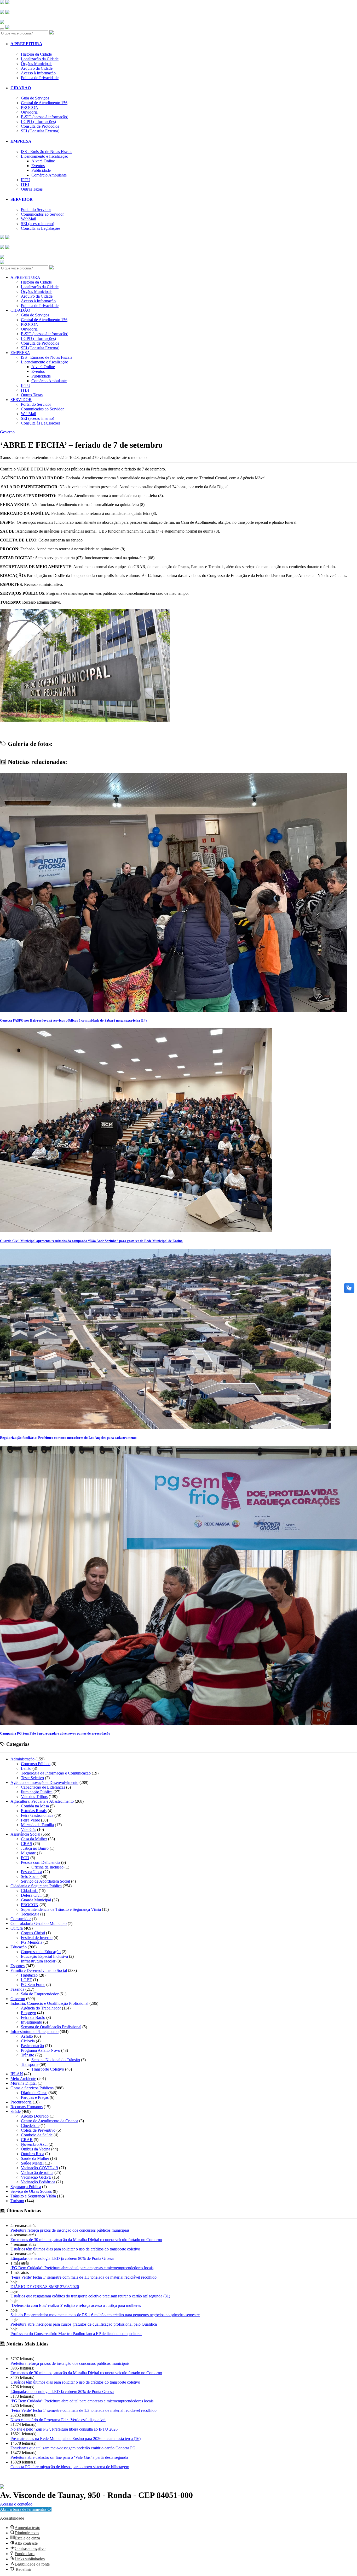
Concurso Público (36, 1764)
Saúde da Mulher (35, 2158)
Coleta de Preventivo (38, 2130)
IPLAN (17, 2074)
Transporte (30, 2064)
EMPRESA (21, 141)
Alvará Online (43, 161)
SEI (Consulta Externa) (40, 131)
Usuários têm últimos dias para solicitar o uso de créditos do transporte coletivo (75, 2249)
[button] (26, 2509)
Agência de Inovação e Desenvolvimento (44, 1782)
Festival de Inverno (37, 1938)
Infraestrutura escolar (38, 1961)
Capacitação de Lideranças (43, 1787)
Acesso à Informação (38, 73)
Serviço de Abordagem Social (45, 1881)
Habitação (29, 1975)
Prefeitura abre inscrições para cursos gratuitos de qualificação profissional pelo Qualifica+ (85, 2324)
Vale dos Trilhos (34, 1797)
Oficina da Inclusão (47, 1867)
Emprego (28, 2013)
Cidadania (29, 1891)
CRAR (27, 2140)
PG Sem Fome (33, 1985)
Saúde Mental (32, 2163)
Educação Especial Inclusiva (44, 1956)
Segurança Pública (26, 2187)
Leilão (26, 1768)
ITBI (25, 184)
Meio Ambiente (23, 2079)
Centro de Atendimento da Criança (50, 2121)
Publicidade (41, 170)
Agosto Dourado (35, 2116)
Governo (7, 432)
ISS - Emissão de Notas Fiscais (47, 152)
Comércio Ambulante (49, 175)
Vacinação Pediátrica (38, 2182)
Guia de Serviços (35, 98)
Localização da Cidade (40, 59)
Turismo (17, 2201)
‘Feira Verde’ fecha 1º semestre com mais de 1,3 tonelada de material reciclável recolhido (84, 2277)
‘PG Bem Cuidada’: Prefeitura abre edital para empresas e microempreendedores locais (82, 2268)
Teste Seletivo (32, 1778)
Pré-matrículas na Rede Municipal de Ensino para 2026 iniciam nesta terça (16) (76, 2439)
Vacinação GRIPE (36, 2177)
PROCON (30, 107)
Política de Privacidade (40, 78)
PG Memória (32, 1942)
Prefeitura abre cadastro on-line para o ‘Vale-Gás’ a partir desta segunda (69, 2457)
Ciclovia (28, 2041)
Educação (19, 1947)
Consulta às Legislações (41, 228)
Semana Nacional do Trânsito (56, 2060)
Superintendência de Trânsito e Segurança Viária (61, 1909)
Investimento (31, 2022)
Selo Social (30, 1876)
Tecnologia (30, 1914)
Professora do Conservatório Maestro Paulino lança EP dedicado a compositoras (76, 2334)
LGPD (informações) (38, 122)
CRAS (27, 1844)
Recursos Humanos (27, 2107)
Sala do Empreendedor (40, 1994)
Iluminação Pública (37, 1792)
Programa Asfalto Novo (41, 2050)
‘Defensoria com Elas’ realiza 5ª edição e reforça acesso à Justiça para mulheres (76, 2305)
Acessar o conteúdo (16, 2504)
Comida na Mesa (35, 1806)
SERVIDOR (22, 199)
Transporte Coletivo (48, 2069)
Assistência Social (25, 1834)
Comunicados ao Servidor (42, 214)
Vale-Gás (28, 1829)
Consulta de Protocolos (40, 126)
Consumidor (21, 1919)
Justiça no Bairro (35, 1848)
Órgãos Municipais (37, 64)
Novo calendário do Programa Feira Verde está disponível (58, 2420)
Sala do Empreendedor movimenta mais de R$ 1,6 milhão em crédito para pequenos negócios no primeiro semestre (105, 2315)
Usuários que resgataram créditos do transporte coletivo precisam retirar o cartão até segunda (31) (90, 2296)
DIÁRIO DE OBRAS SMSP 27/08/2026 (45, 2287)
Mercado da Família (37, 1825)
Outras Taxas (32, 189)
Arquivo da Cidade (37, 68)
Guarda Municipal (36, 1900)
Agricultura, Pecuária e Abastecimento (42, 1801)
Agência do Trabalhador (41, 2008)
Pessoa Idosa (31, 1872)
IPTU (26, 180)
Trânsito (28, 2055)
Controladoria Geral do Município (39, 1923)
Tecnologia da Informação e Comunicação (56, 1773)
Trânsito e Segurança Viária (33, 2196)
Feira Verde (30, 1820)
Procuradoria (21, 2102)
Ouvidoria (29, 112)
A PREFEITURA (26, 44)
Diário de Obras (34, 2093)
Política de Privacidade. (18, 2501)
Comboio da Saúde (37, 2135)
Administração (22, 1759)
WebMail (28, 219)
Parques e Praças (35, 2097)
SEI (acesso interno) (38, 224)
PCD (25, 1858)
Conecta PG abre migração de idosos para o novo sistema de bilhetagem (70, 2467)
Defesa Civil (31, 1895)
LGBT (27, 1980)
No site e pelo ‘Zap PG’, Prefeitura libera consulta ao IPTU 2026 (64, 2429)
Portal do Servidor (36, 210)
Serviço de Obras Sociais (31, 2191)
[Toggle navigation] (2, 29)
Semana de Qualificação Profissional (51, 2027)
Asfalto (27, 2036)
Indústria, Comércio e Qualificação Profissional (49, 2003)
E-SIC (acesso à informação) (45, 117)
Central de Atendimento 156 (44, 103)
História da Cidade (36, 54)
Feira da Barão (33, 2017)
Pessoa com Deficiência (41, 1862)
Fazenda (17, 1989)
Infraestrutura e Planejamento (34, 2032)
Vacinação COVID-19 (39, 2168)
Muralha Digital (24, 2083)
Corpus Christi (33, 1933)
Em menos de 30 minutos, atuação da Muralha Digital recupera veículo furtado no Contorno (86, 2240)
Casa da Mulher (34, 1839)
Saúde (16, 2111)
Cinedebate (30, 2126)
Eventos (38, 166)
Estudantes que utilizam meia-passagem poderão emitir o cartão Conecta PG (73, 2448)
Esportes (18, 1966)
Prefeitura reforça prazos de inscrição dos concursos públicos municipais (70, 2230)
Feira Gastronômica (37, 1815)
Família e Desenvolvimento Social (39, 1970)
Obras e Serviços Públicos (32, 2088)
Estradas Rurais (34, 1811)
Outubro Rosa (33, 2154)
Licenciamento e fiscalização (45, 156)
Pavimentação (32, 2046)
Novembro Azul (34, 2144)
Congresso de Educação (41, 1952)
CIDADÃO (21, 88)
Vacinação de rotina (37, 2173)
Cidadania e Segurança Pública (36, 1886)
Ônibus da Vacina (36, 2149)
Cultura (17, 1928)
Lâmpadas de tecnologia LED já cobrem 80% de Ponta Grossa (62, 2258)
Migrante (28, 1853)
